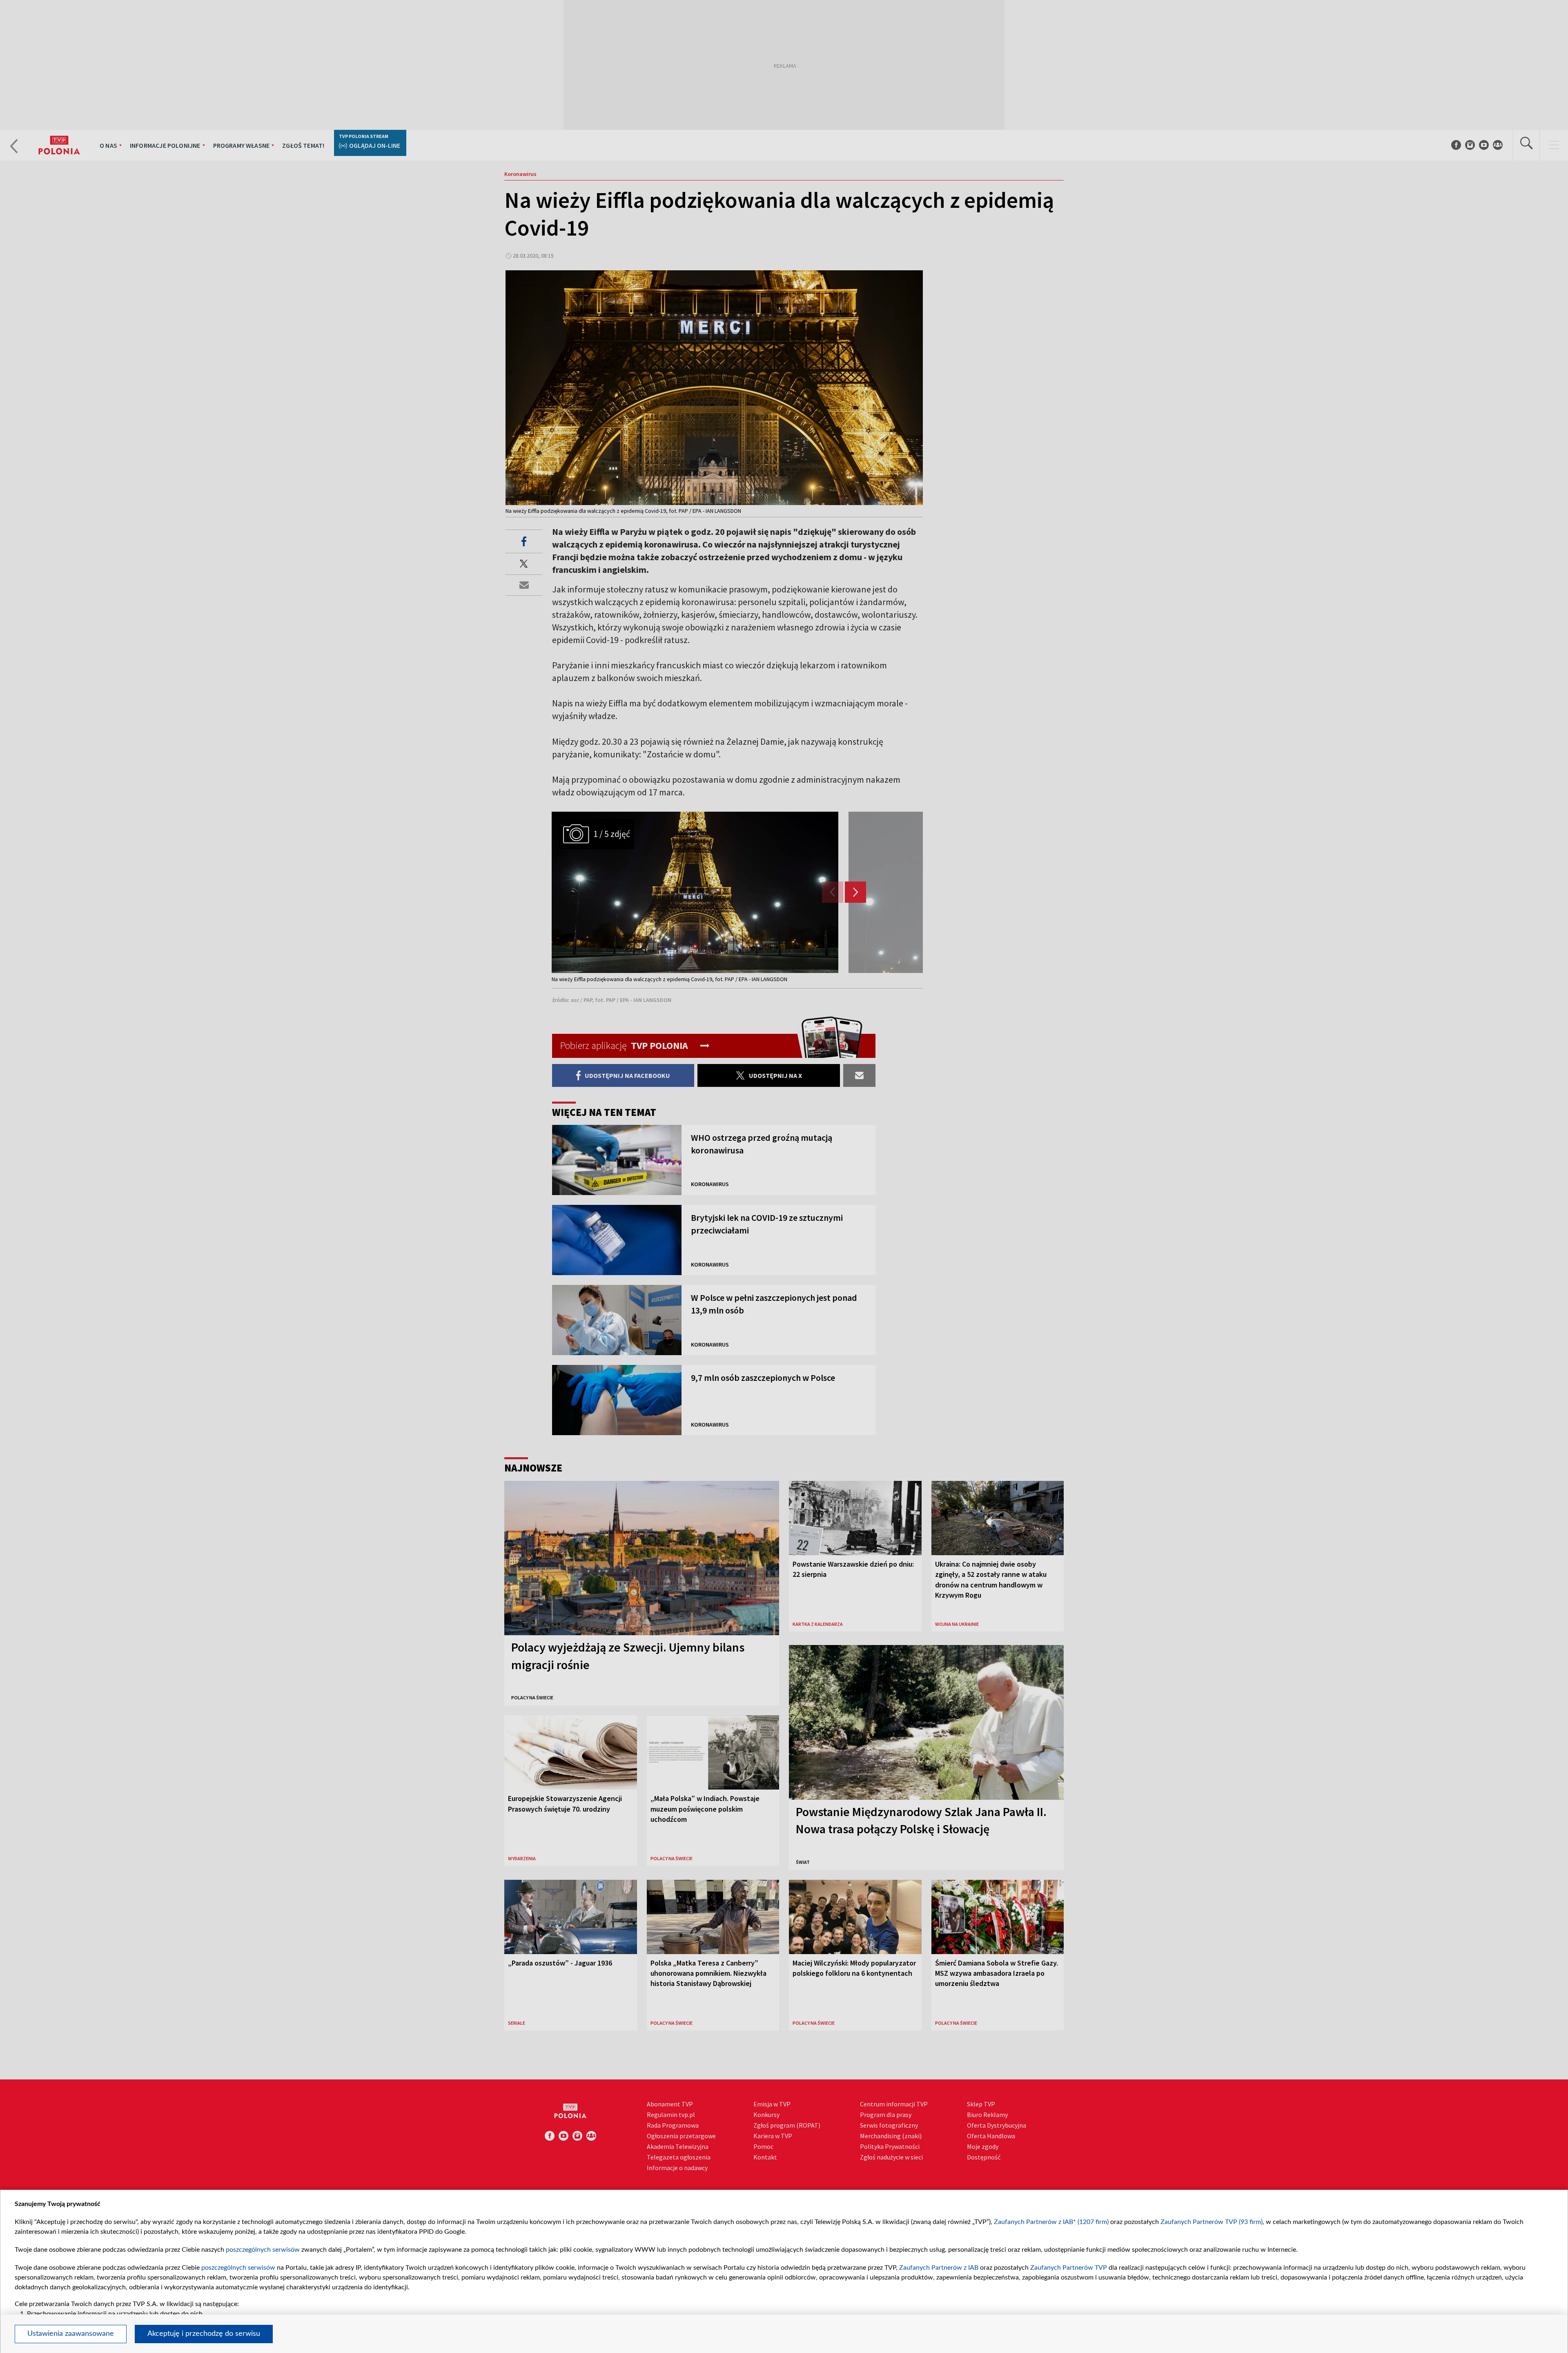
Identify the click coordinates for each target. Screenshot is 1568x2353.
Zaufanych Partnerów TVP (1069, 2268)
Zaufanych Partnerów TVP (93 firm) (1212, 2222)
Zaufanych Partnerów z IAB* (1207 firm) (1051, 2222)
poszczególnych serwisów (263, 2250)
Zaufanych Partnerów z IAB (939, 2268)
